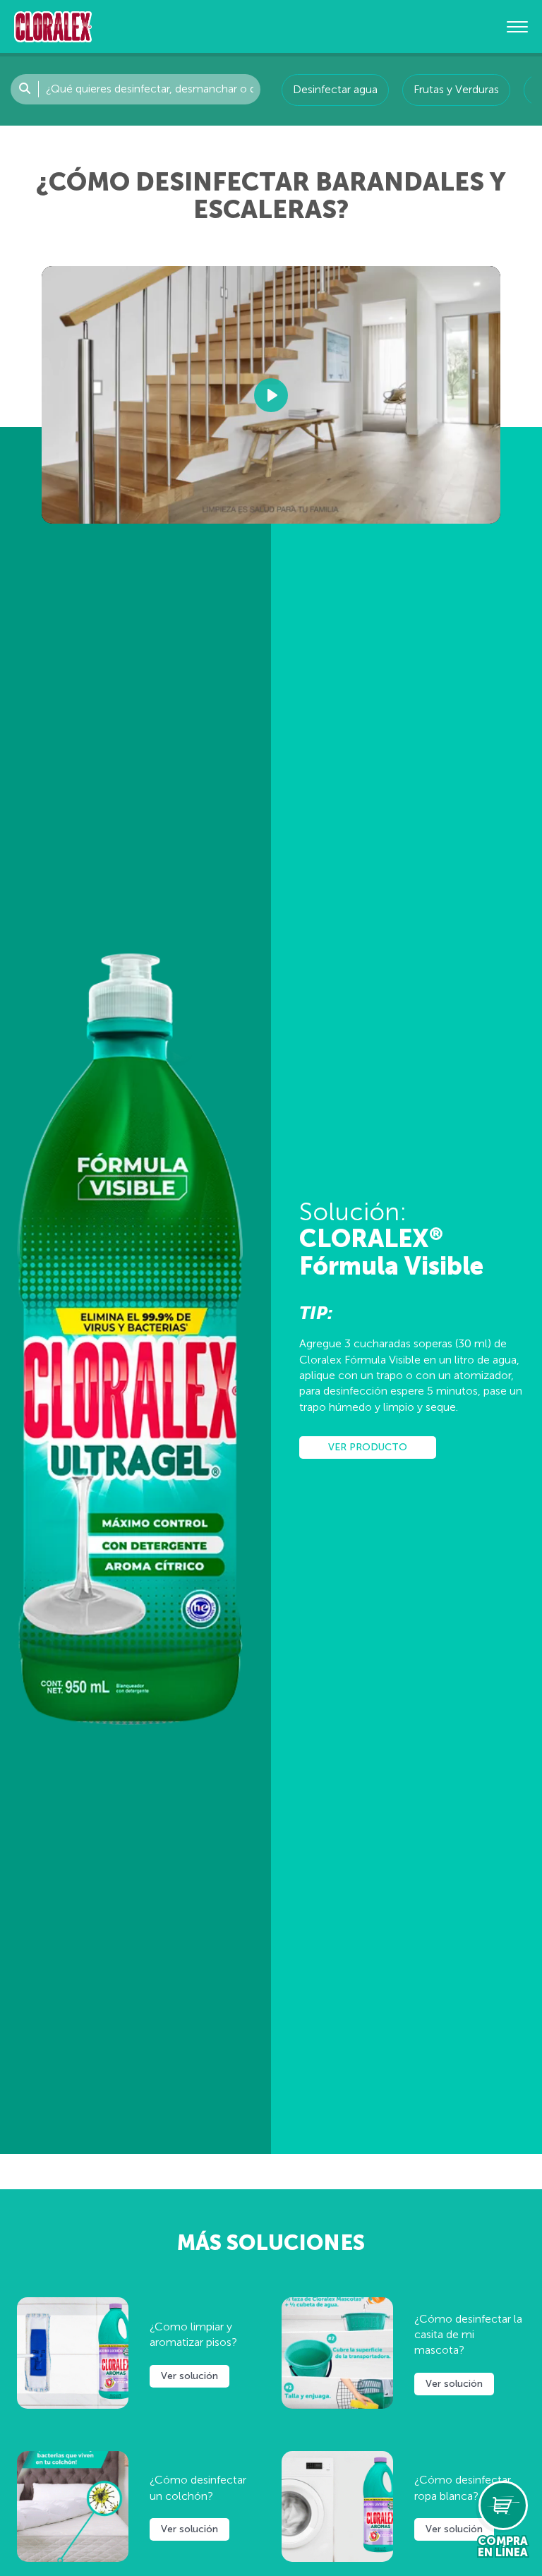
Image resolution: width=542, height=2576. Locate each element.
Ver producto (368, 1447)
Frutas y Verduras (456, 89)
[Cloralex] (53, 26)
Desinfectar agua (335, 89)
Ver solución (189, 2376)
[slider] (184, 506)
